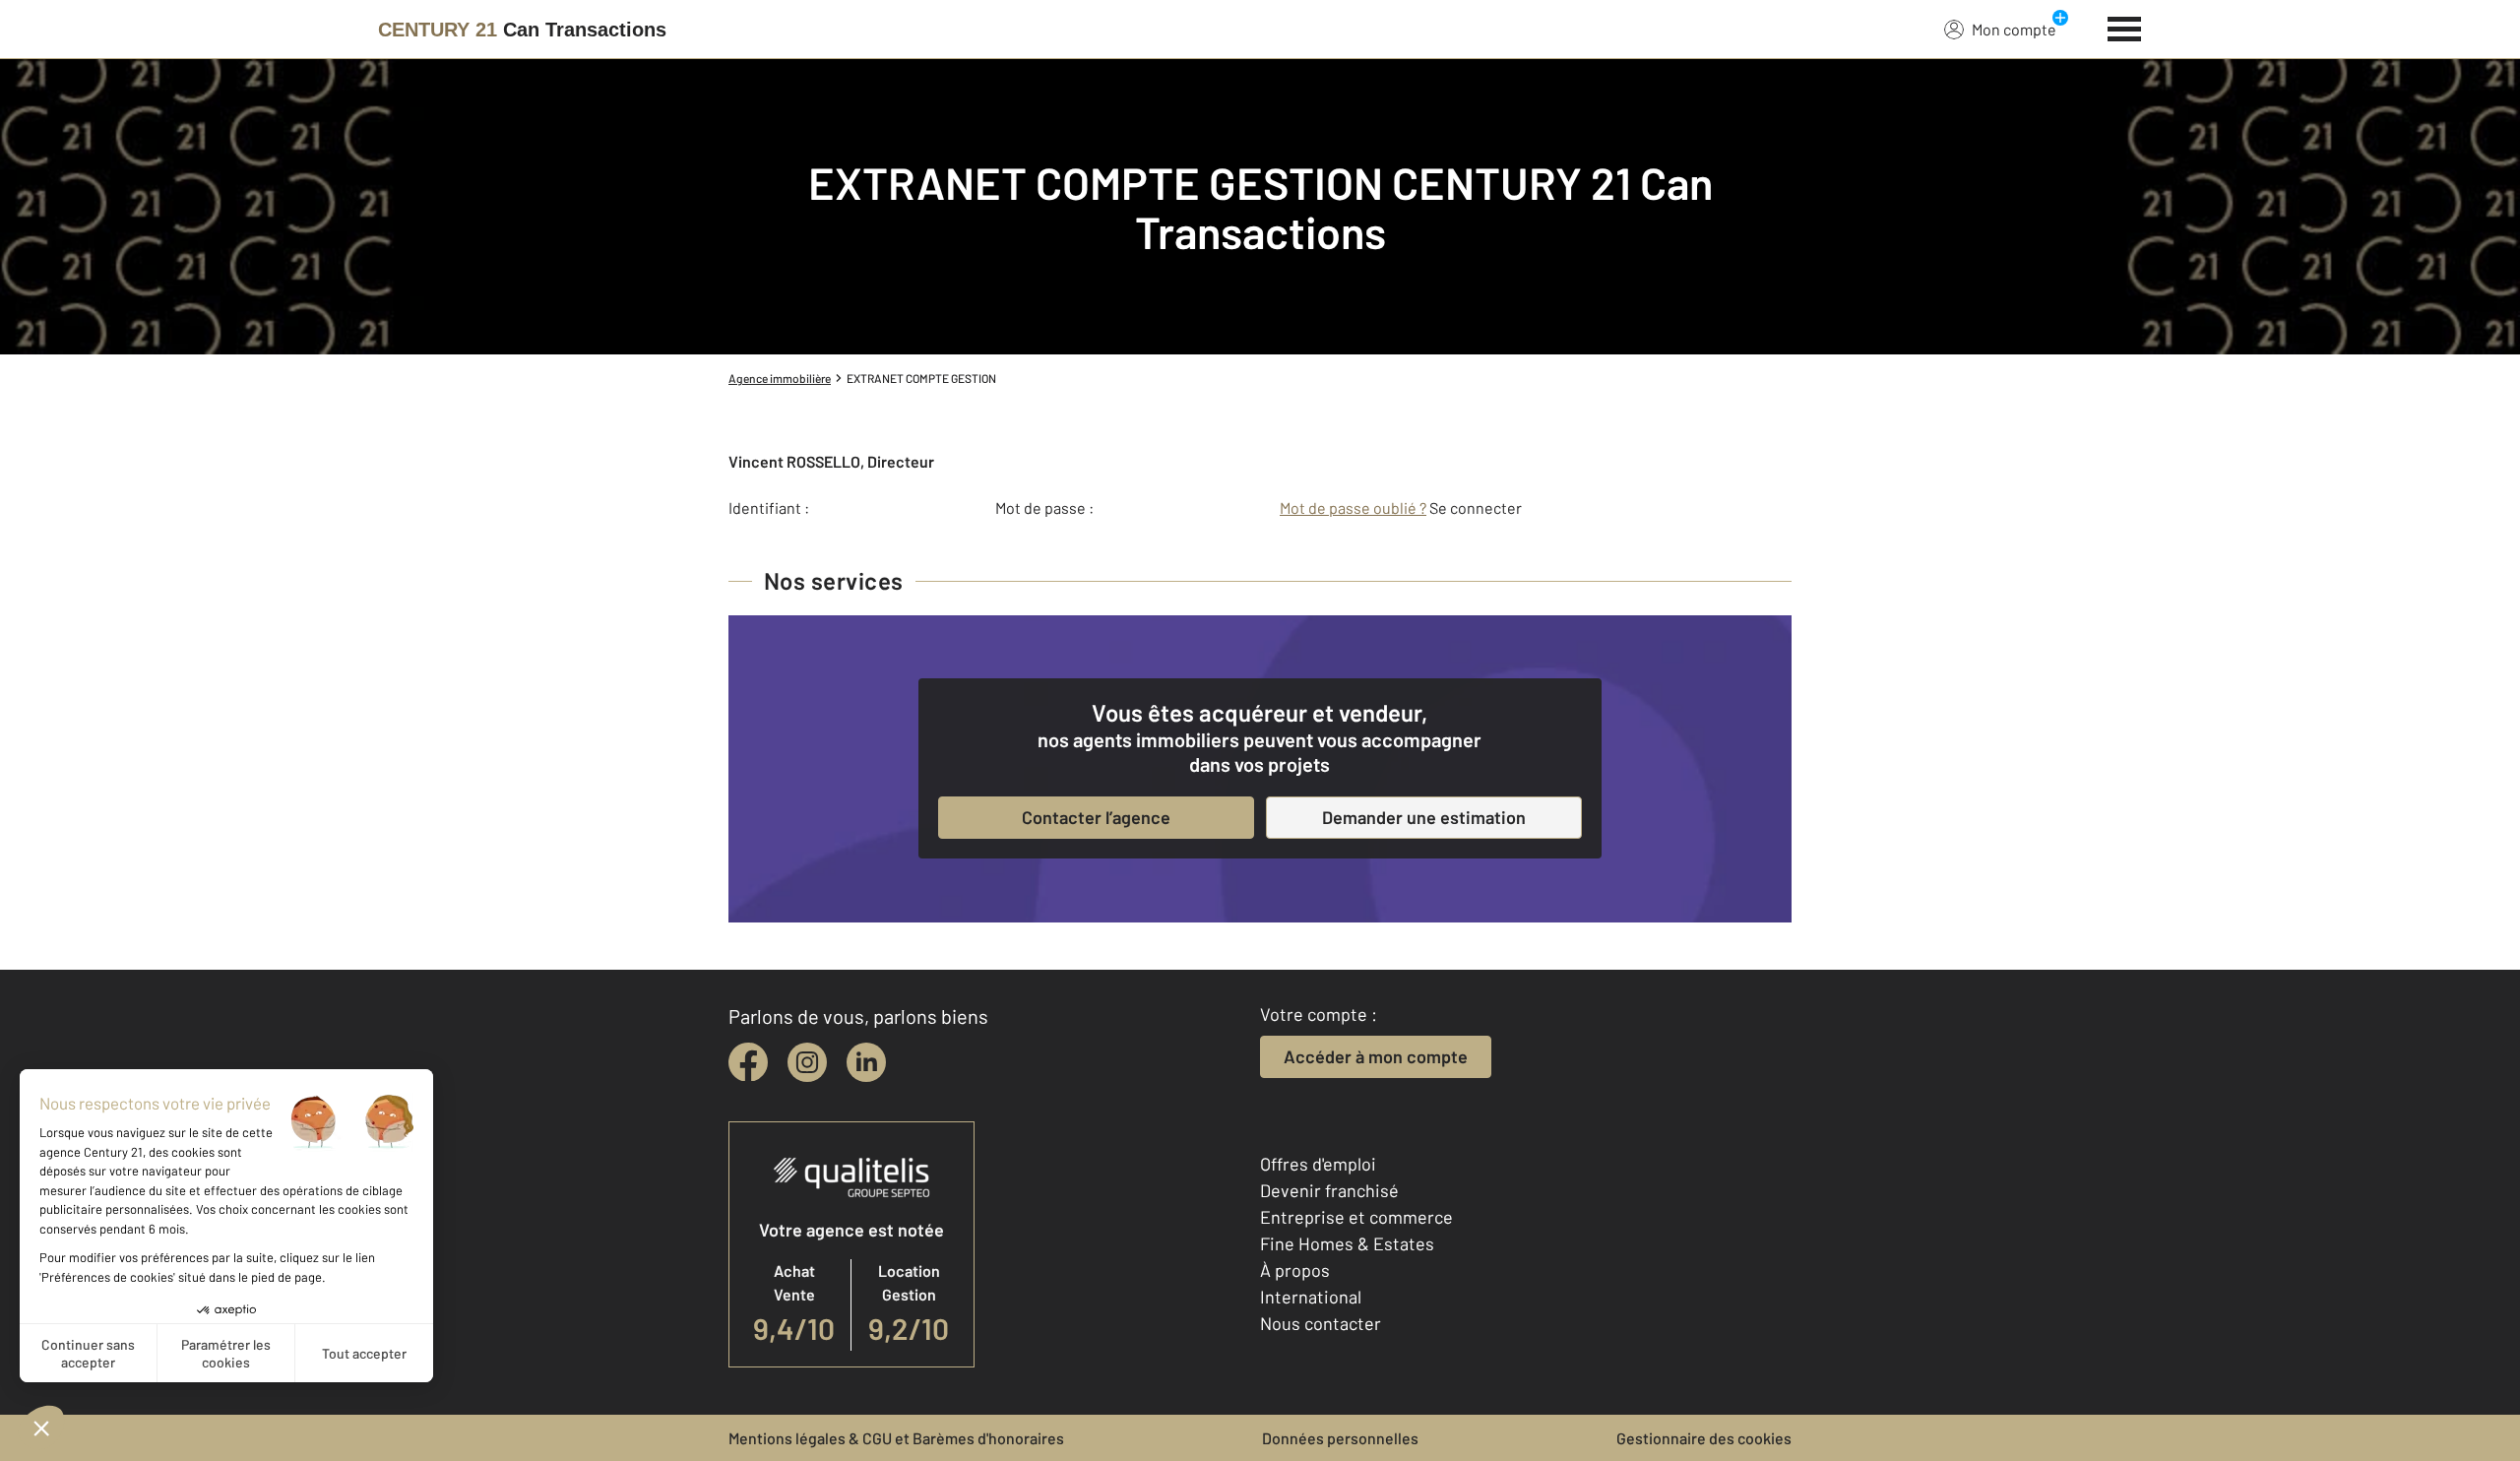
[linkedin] (866, 1062)
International (1311, 1297)
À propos (1295, 1270)
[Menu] (2125, 27)
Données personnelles (1340, 1438)
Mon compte (2014, 29)
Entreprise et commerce (1356, 1217)
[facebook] (748, 1062)
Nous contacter (1321, 1323)
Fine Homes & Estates (1347, 1243)
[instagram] (807, 1062)
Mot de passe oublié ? (1353, 508)
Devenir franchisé (1329, 1190)
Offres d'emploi (1318, 1164)
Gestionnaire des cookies (1704, 1438)
